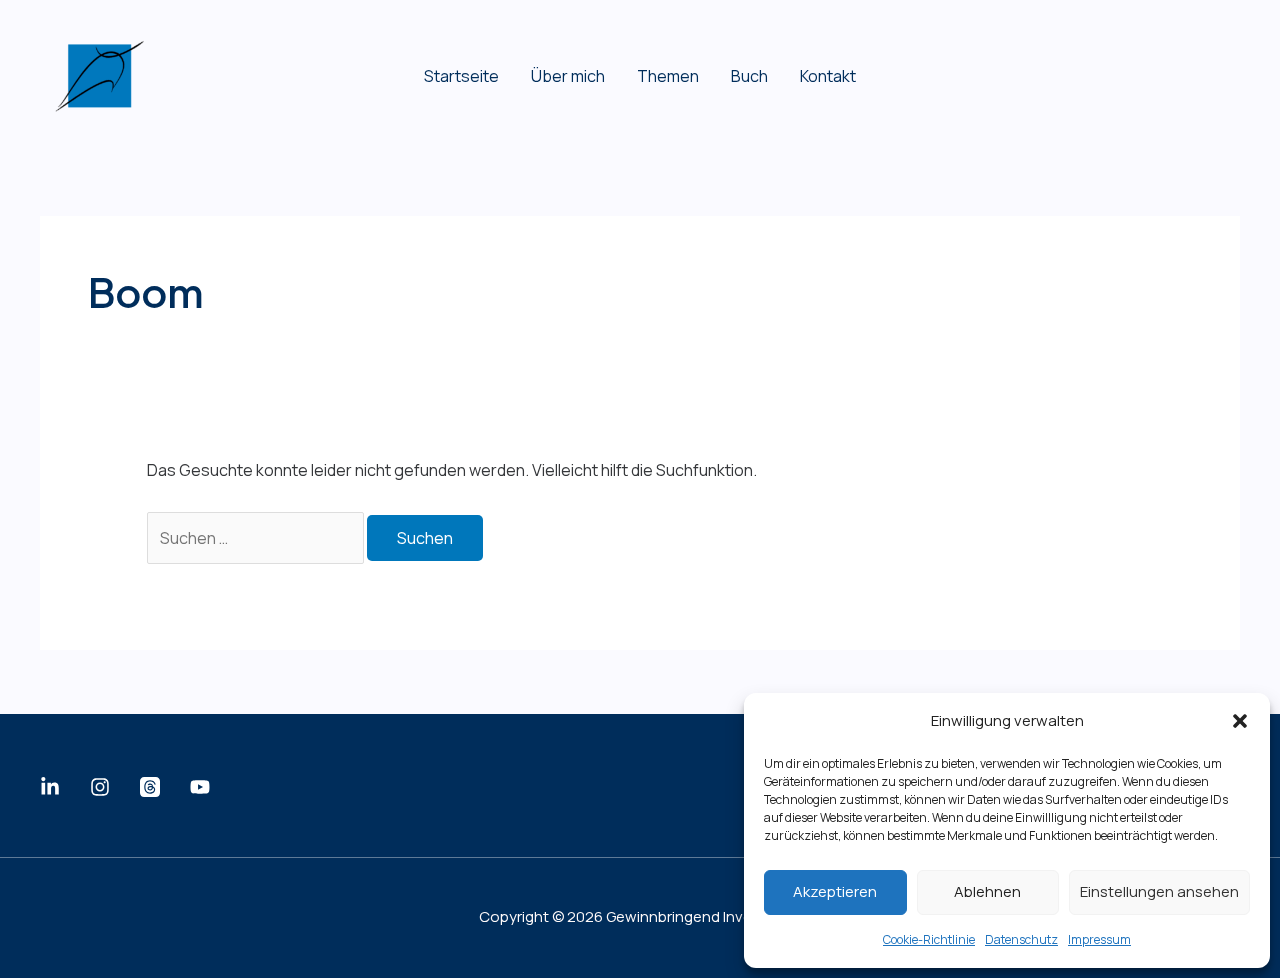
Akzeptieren (835, 891)
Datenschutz (1021, 939)
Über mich (568, 76)
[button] (1240, 721)
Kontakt (828, 76)
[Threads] (150, 787)
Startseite (461, 76)
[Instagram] (100, 787)
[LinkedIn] (50, 787)
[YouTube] (200, 787)
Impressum (1099, 939)
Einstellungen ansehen (1159, 891)
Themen (668, 76)
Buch (749, 76)
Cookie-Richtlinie (929, 939)
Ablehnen (987, 891)
